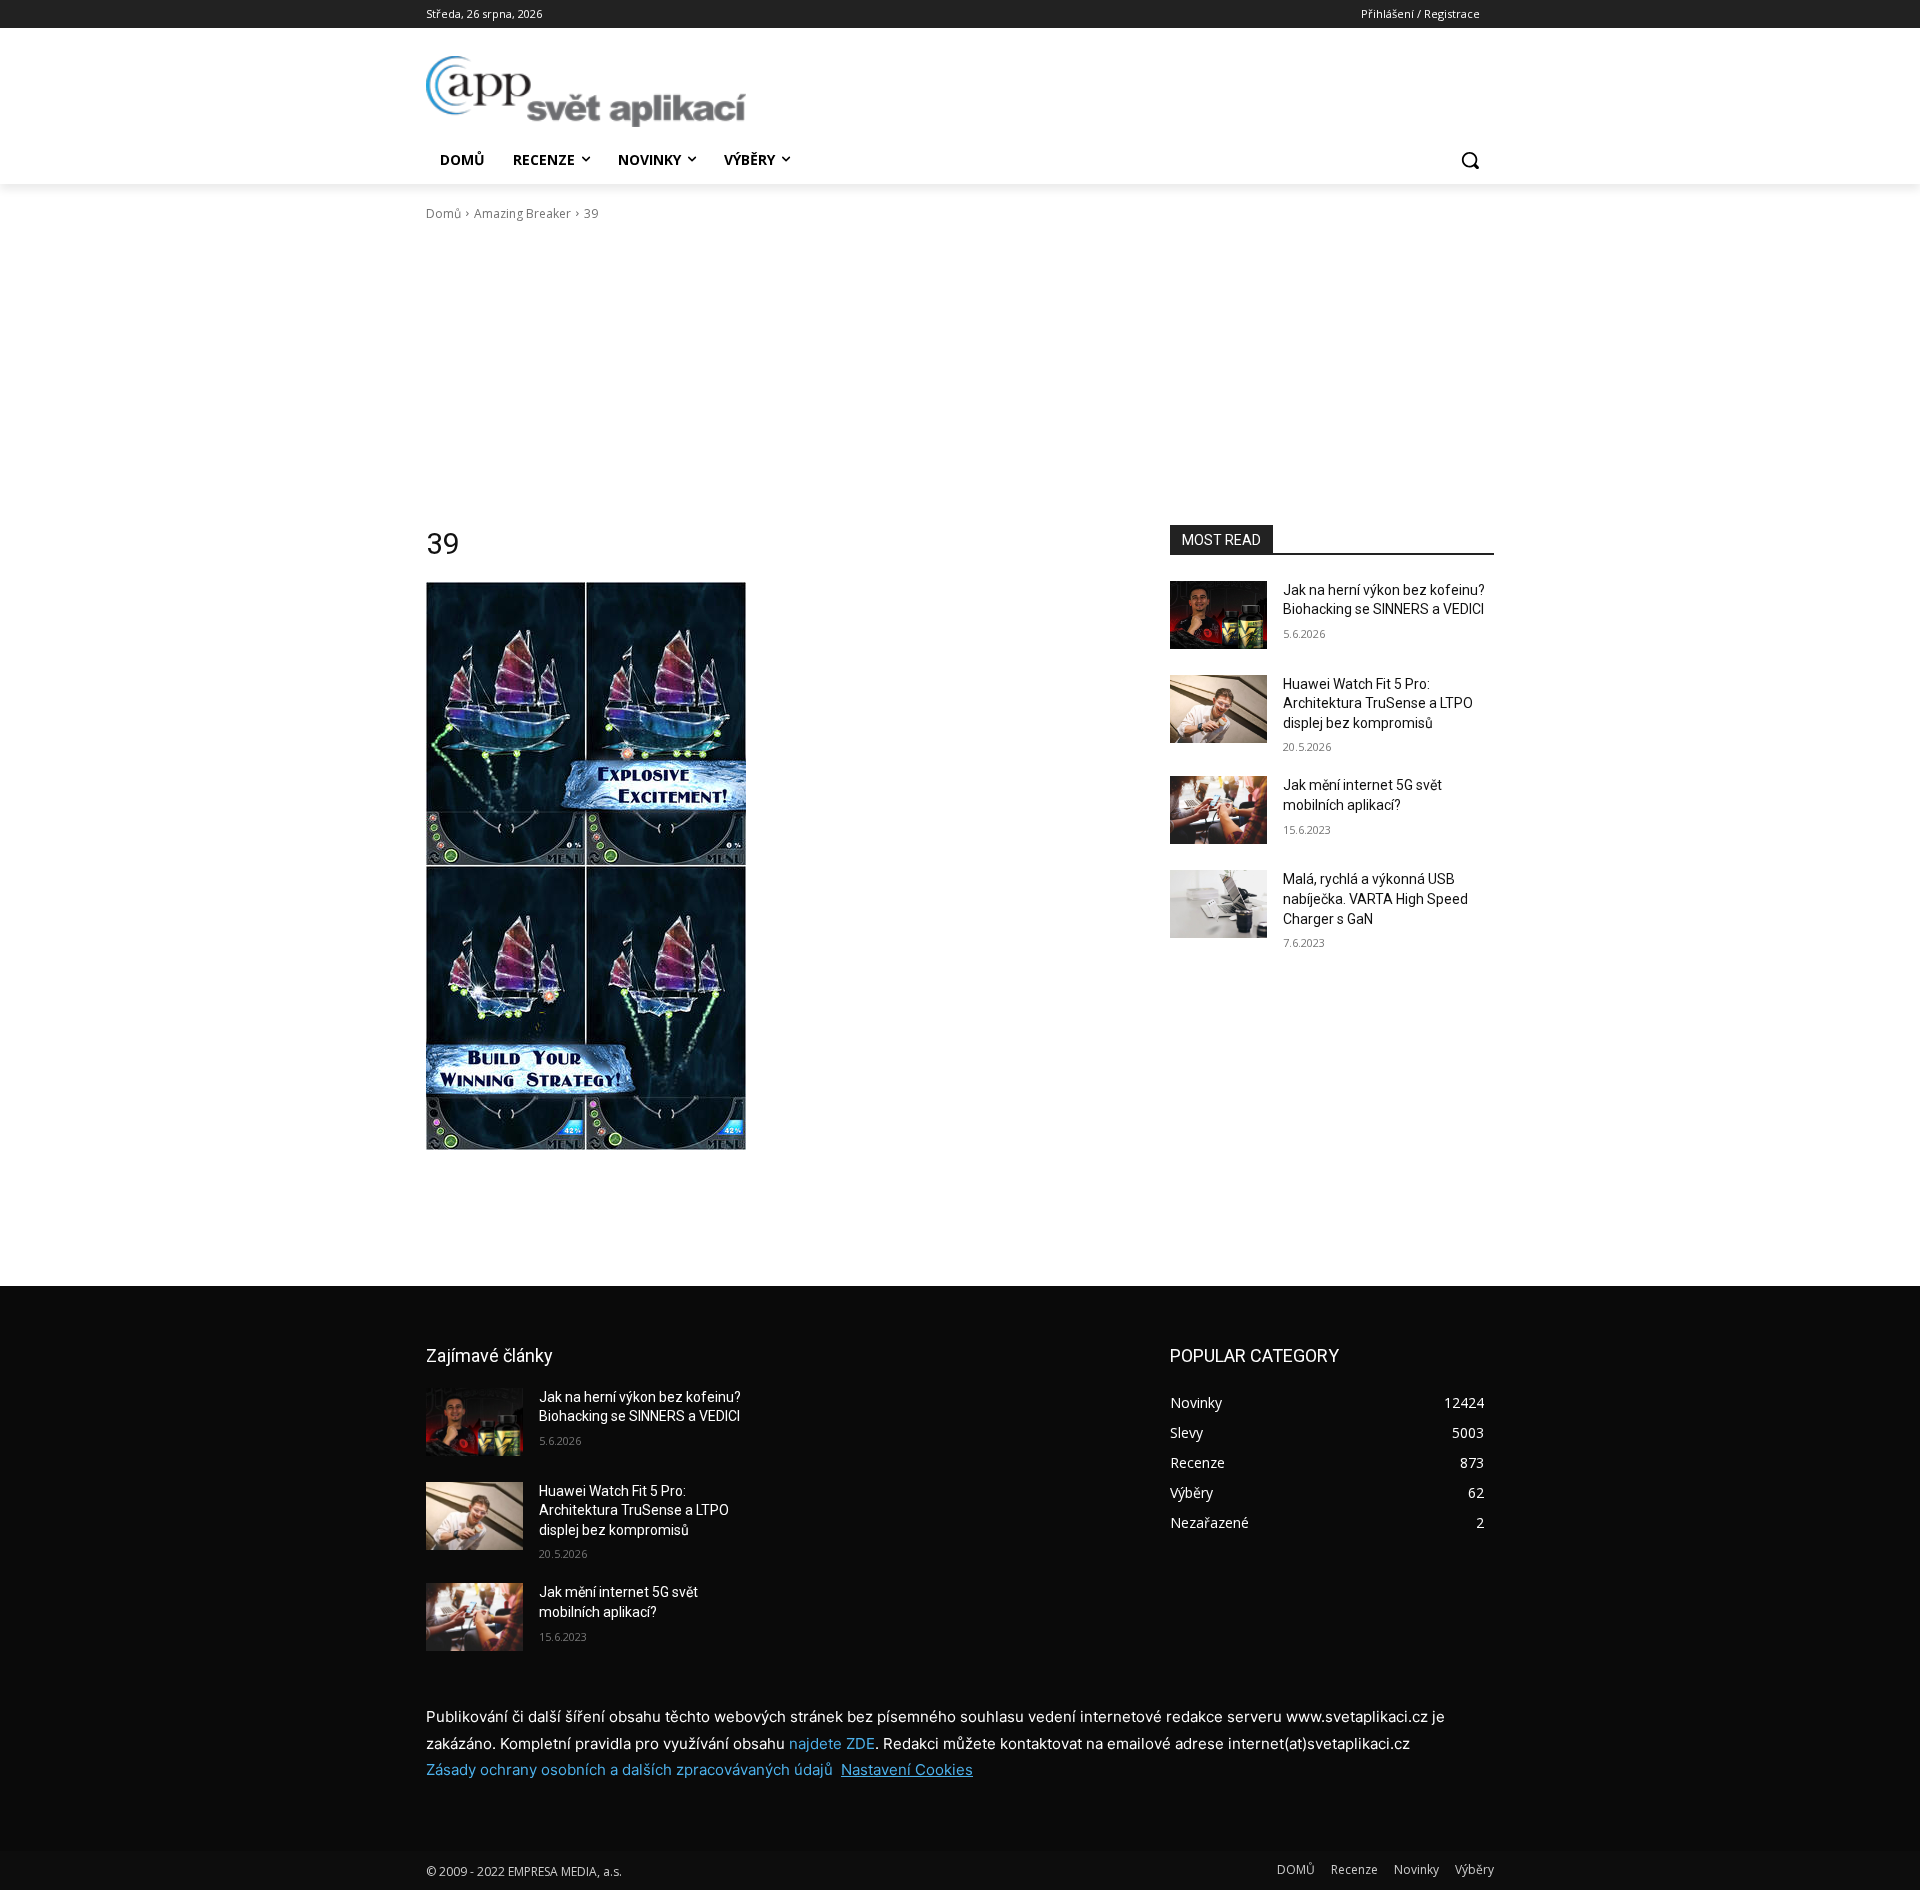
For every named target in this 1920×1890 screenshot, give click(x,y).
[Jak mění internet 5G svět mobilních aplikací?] (1218, 810)
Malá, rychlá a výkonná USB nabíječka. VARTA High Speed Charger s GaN (1375, 898)
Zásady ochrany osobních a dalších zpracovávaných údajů (629, 1769)
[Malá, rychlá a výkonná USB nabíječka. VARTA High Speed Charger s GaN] (1218, 904)
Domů (443, 213)
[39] (774, 866)
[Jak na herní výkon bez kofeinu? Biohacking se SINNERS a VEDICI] (1218, 615)
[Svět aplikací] (586, 91)
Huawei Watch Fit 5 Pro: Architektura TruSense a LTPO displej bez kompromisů (1378, 703)
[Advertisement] (960, 374)
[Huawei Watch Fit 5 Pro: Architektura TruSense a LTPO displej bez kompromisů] (1218, 709)
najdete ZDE (832, 1743)
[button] (1470, 160)
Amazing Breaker (522, 213)
